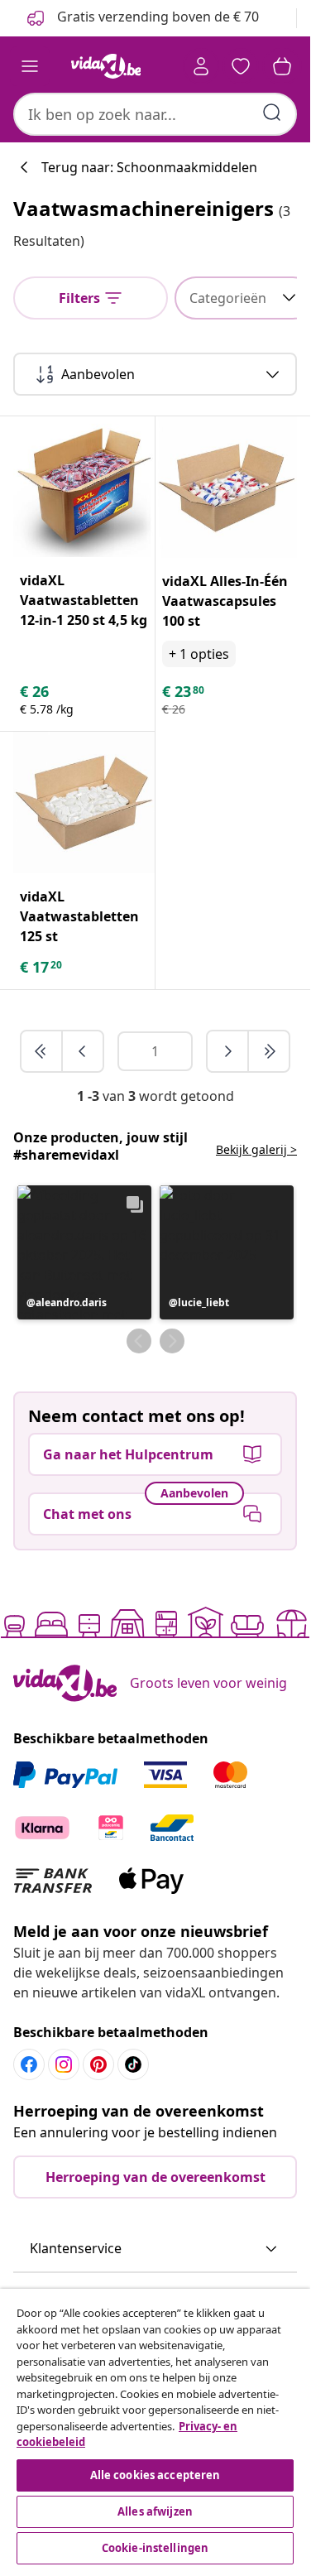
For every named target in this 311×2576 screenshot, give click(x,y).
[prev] (83, 1051)
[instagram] (64, 2064)
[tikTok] (133, 2064)
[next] (228, 1051)
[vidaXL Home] (106, 66)
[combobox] (155, 114)
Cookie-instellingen (155, 2548)
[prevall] (42, 1051)
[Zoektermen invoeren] (272, 113)
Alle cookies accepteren (155, 2475)
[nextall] (269, 1051)
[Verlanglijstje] (241, 66)
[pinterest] (98, 2064)
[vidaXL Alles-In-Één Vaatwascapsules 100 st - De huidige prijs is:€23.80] (227, 488)
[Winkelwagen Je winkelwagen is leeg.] (282, 66)
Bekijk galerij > (256, 1149)
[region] (155, 2429)
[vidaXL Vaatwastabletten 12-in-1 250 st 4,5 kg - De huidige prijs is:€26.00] (84, 487)
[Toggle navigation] (30, 66)
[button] (84, 1252)
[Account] (201, 66)
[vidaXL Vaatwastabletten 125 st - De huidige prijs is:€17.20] (84, 803)
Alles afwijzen (155, 2511)
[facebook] (29, 2064)
